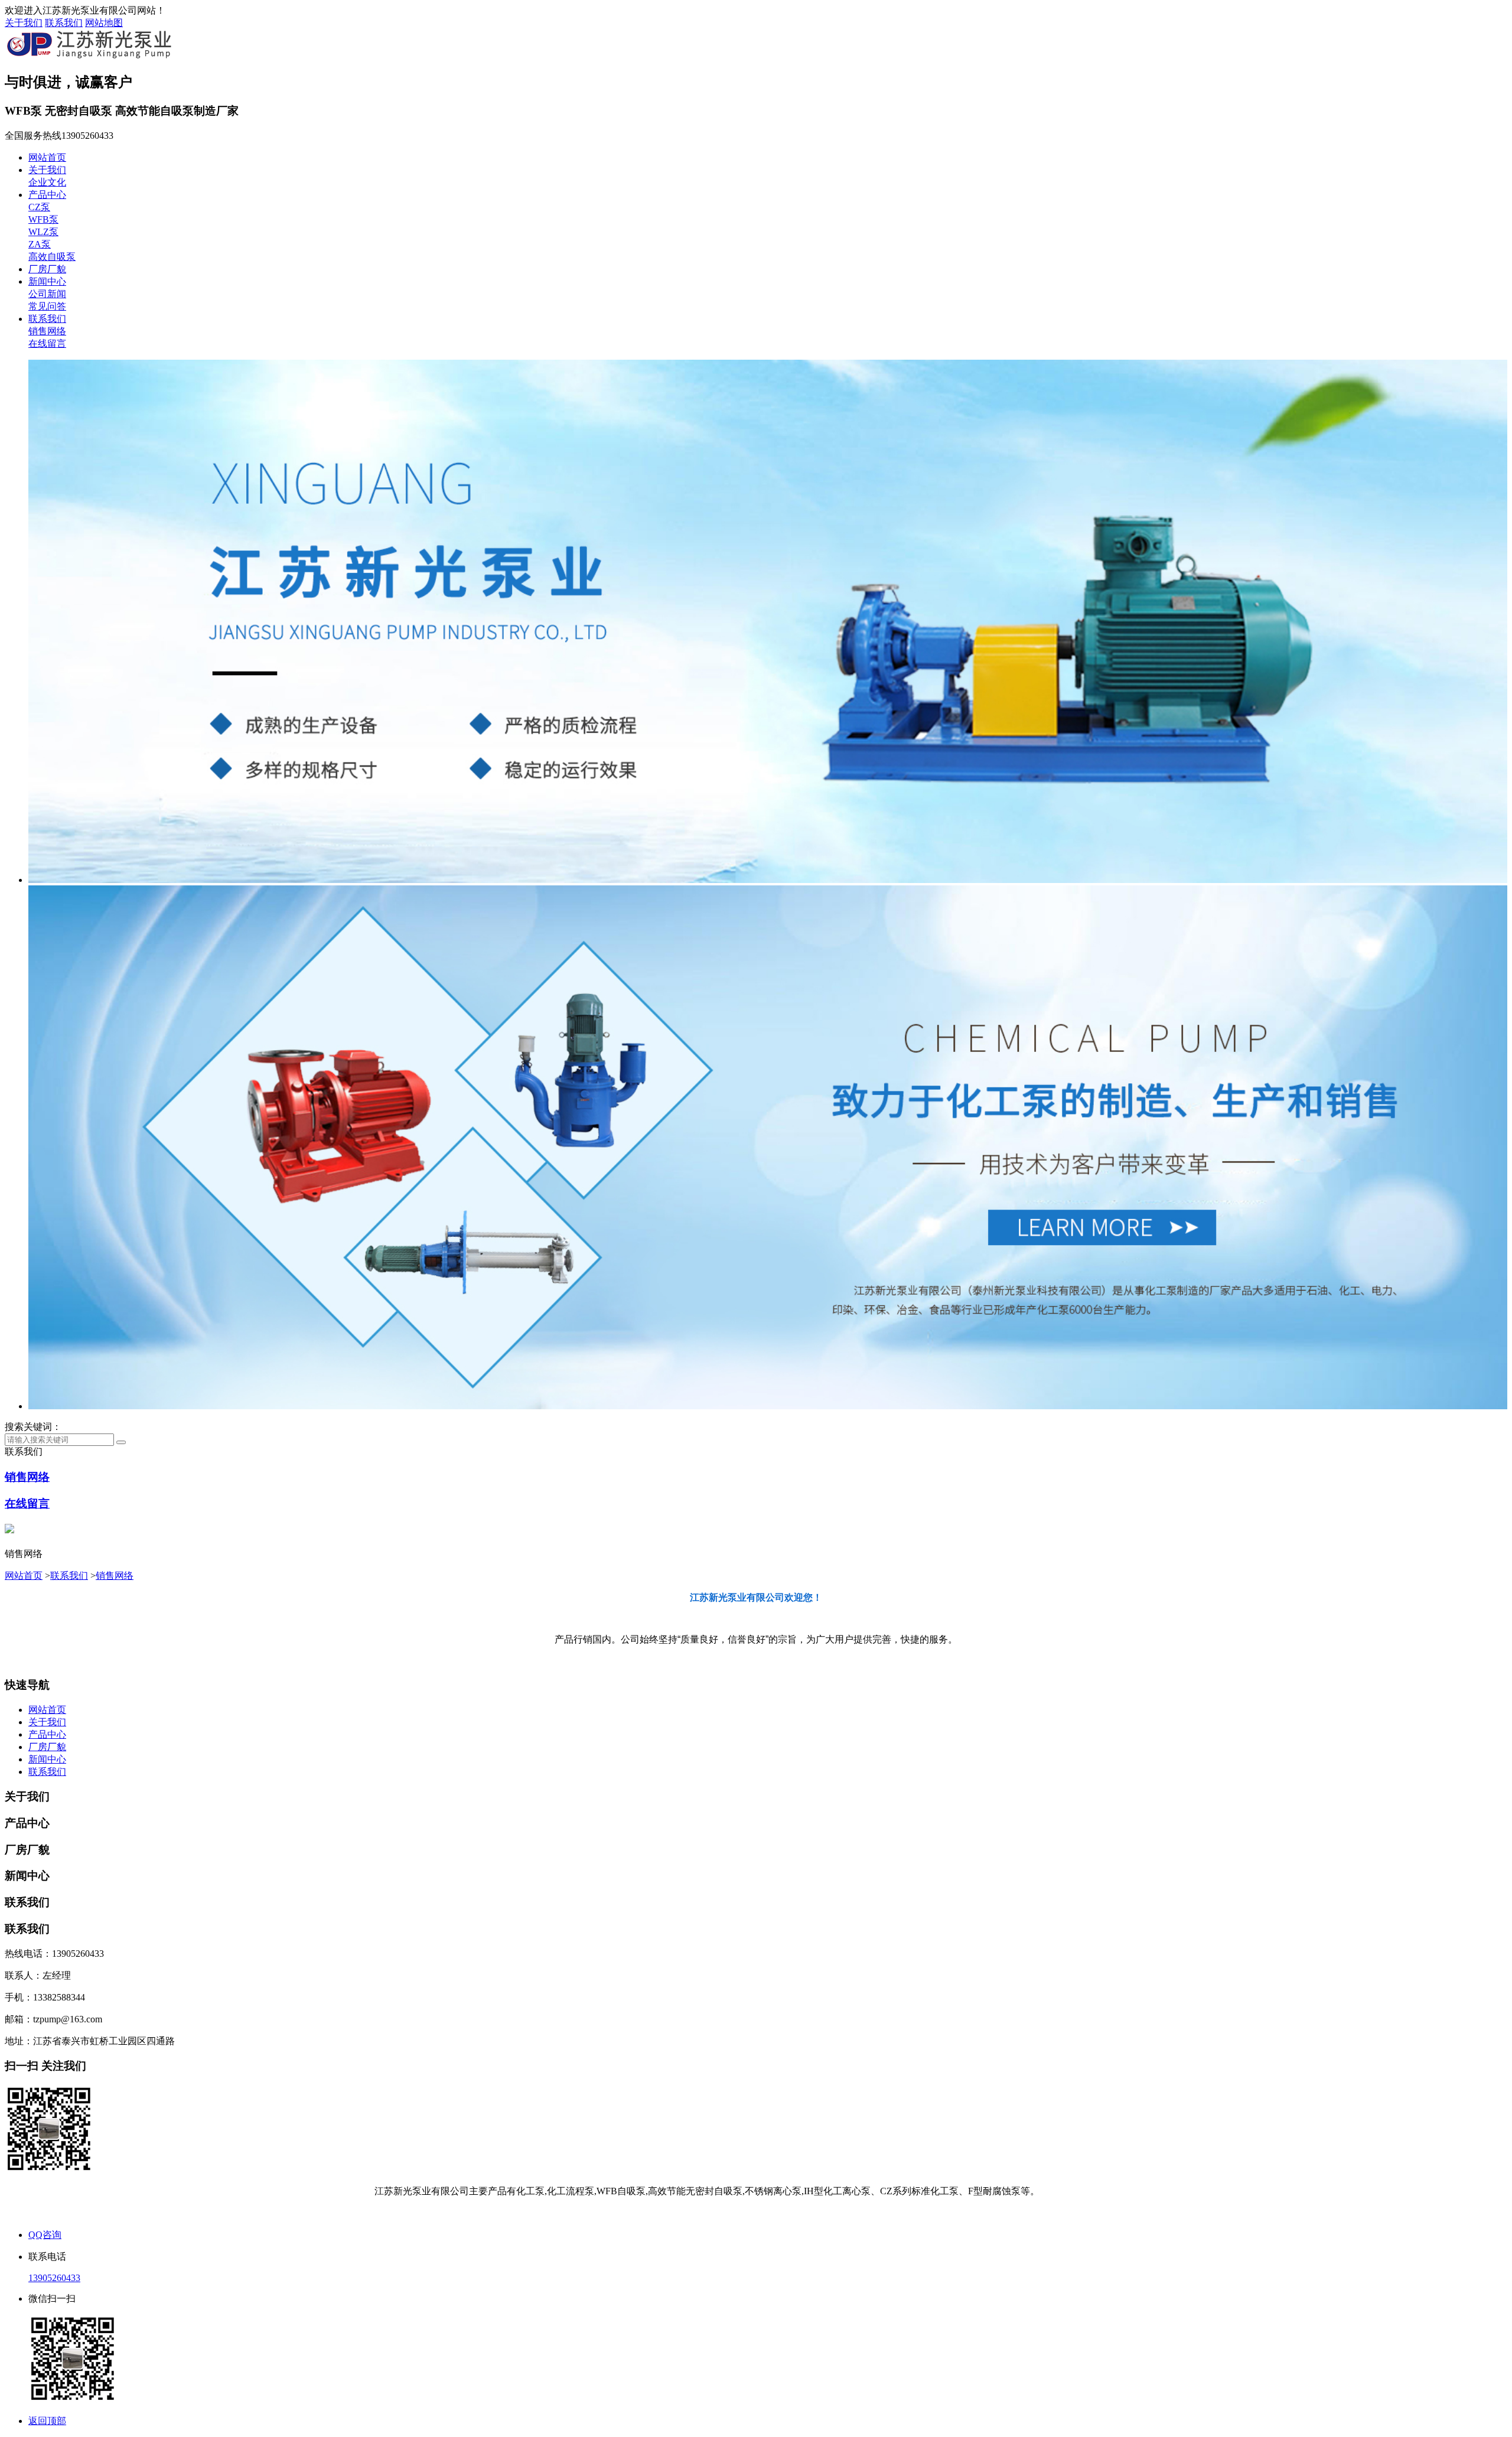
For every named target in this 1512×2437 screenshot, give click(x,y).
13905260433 (54, 2278)
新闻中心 (47, 281)
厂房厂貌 (47, 269)
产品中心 (47, 195)
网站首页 (47, 157)
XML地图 (780, 2213)
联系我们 (64, 23)
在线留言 (47, 343)
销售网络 (47, 331)
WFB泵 (43, 219)
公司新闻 (47, 294)
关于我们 (24, 23)
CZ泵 (39, 207)
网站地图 (104, 23)
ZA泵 (40, 244)
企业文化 (47, 182)
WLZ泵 (43, 232)
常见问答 (47, 306)
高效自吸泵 (52, 257)
